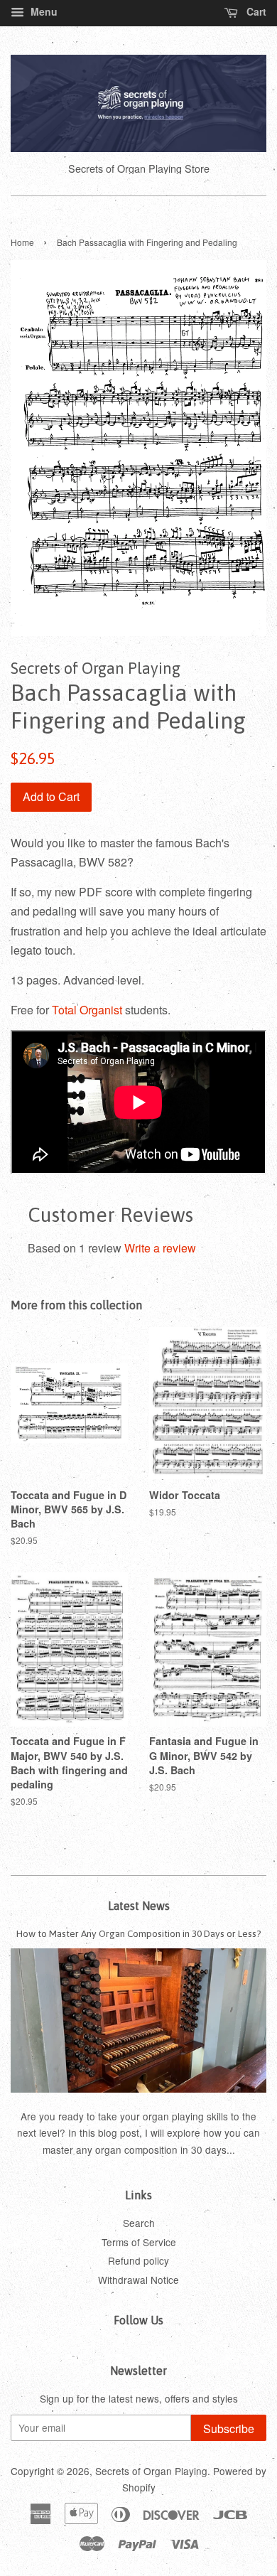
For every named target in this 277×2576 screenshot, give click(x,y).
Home (22, 242)
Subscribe (229, 2429)
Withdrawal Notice (138, 2280)
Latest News (139, 1906)
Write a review (160, 1248)
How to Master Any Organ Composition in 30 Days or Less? (139, 1933)
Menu (43, 11)
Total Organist (87, 1010)
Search (139, 2223)
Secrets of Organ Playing (151, 2471)
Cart (255, 11)
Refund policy (138, 2260)
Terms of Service (139, 2242)
